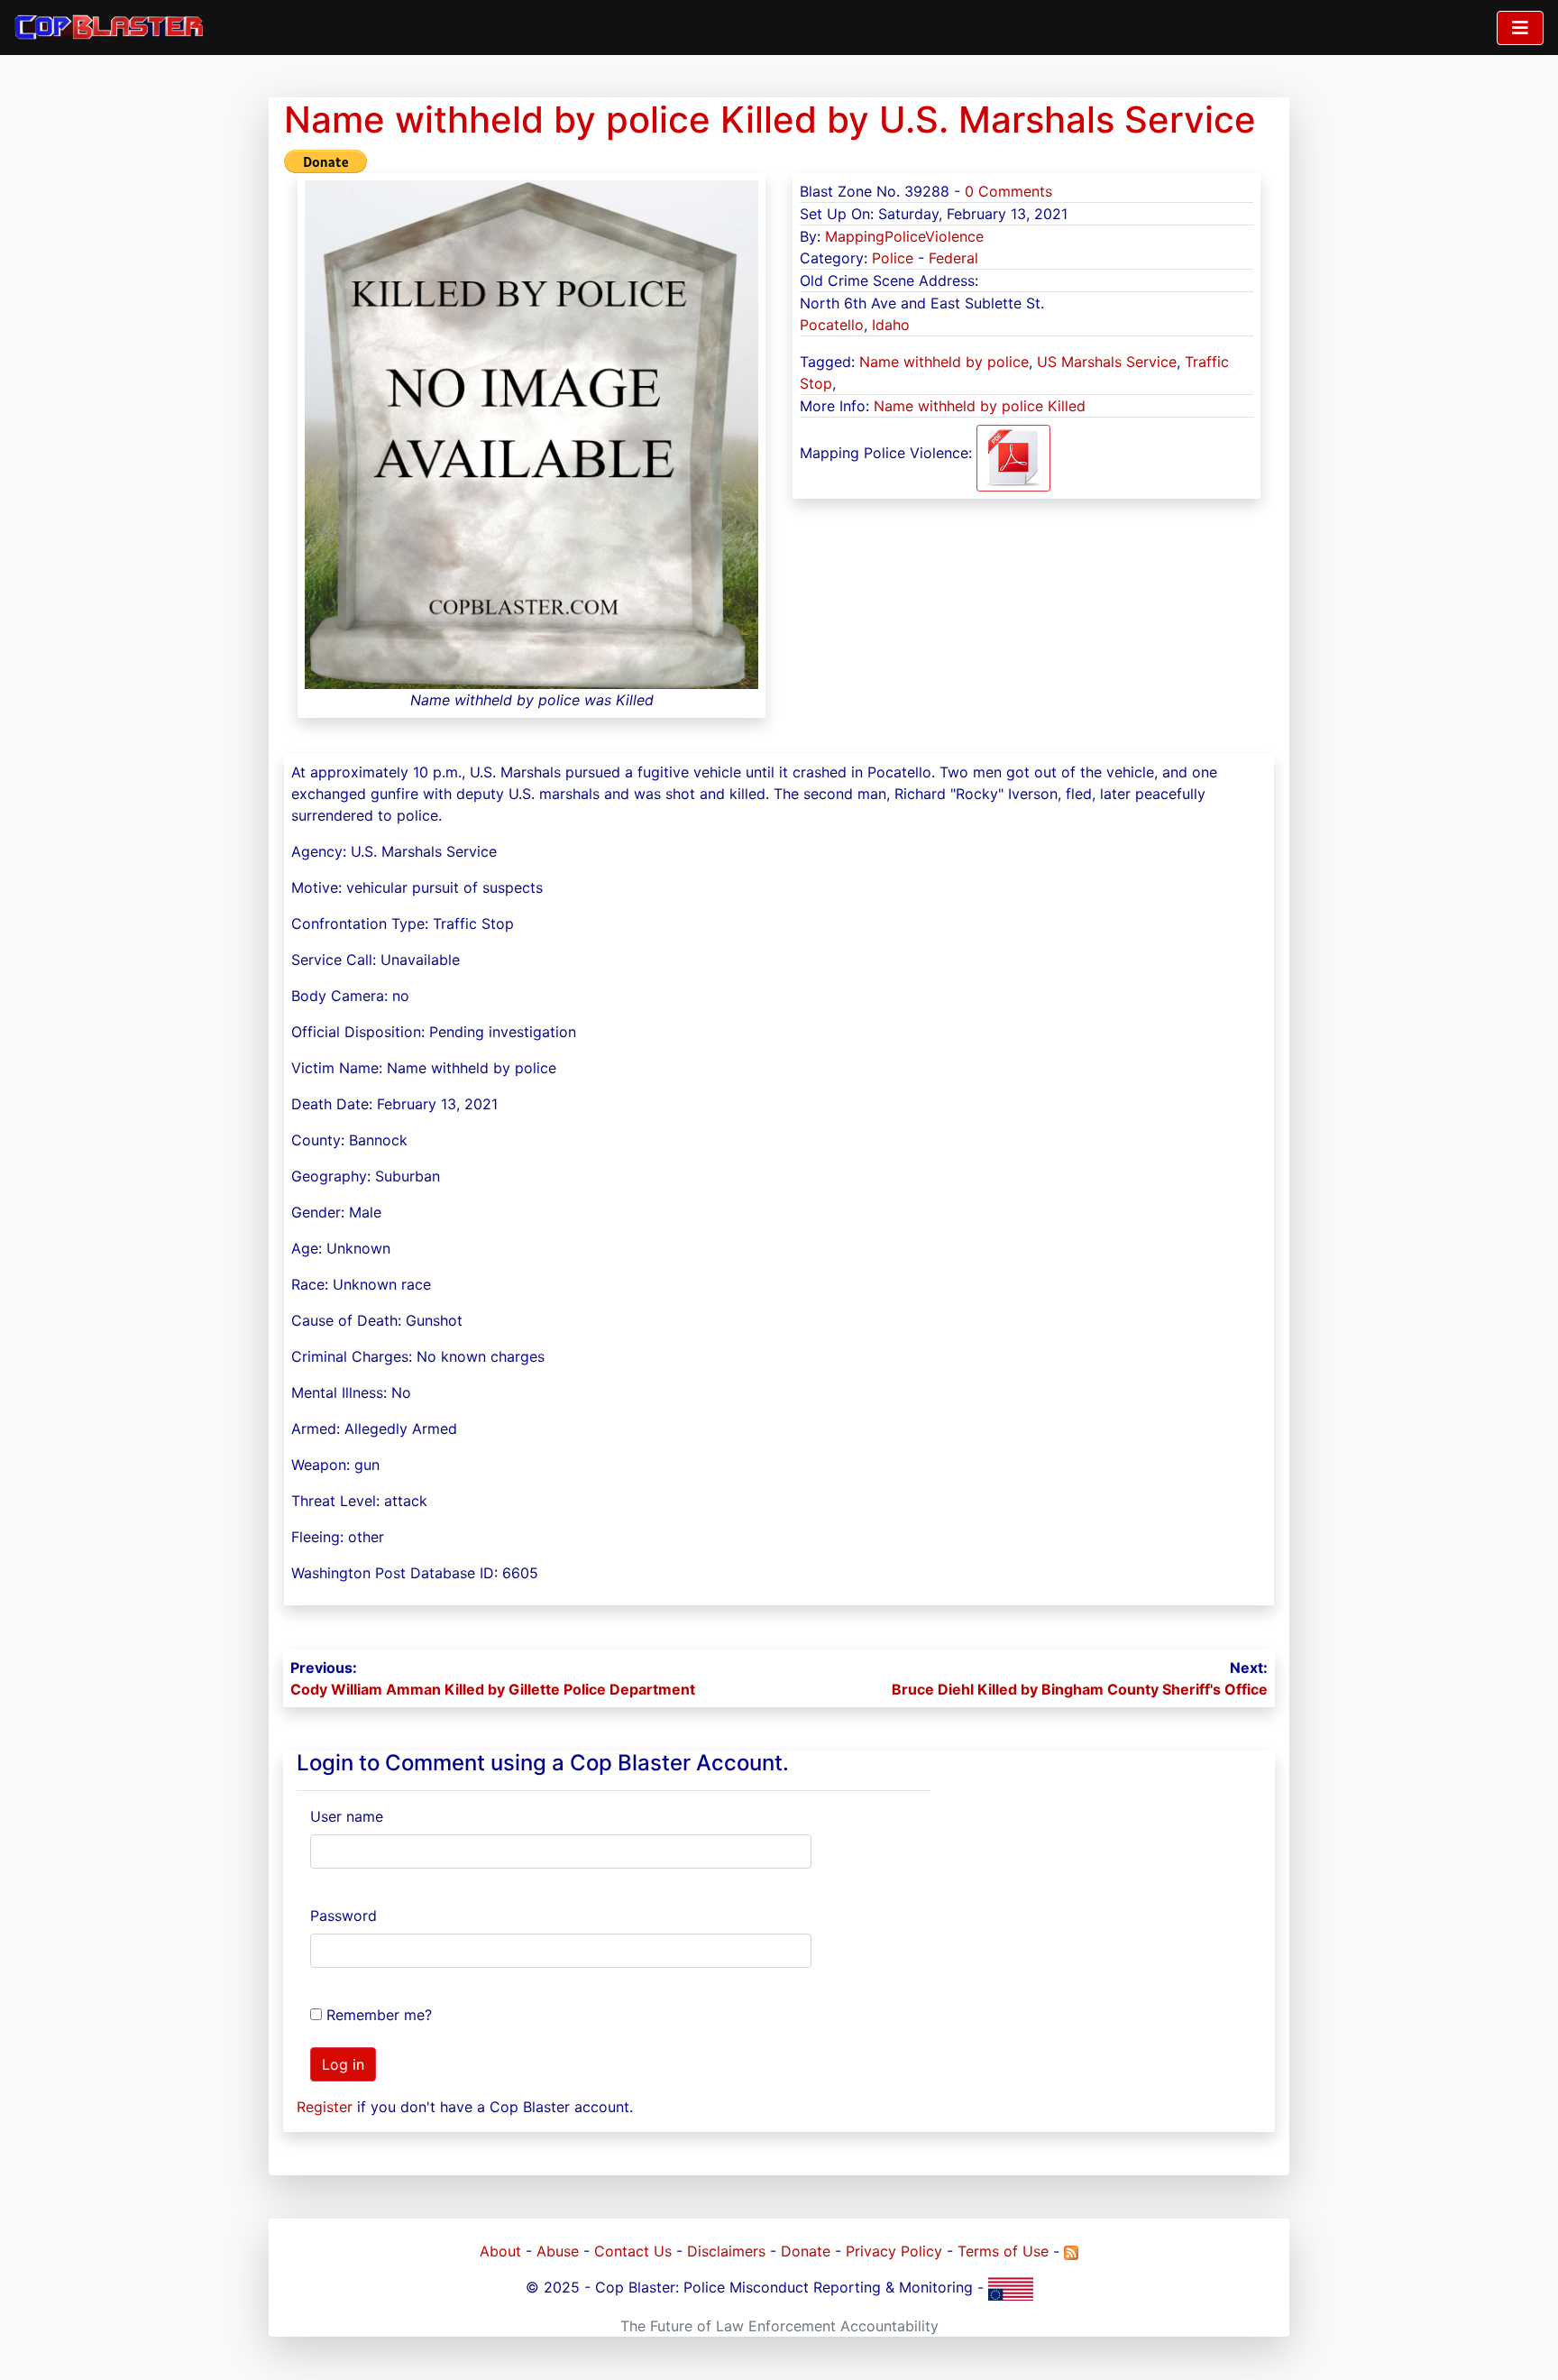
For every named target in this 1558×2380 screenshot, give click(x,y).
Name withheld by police (944, 362)
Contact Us (633, 2251)
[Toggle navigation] (1520, 28)
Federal (953, 258)
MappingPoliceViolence (904, 236)
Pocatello (832, 325)
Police (893, 258)
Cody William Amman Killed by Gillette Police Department (493, 1689)
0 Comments (1008, 191)
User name (347, 1816)
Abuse (558, 2251)
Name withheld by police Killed (980, 406)
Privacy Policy (894, 2251)
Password (344, 1916)
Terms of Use (1003, 2251)
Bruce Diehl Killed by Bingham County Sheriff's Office (1080, 1689)
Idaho (891, 325)
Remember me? (379, 2015)
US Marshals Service (1107, 362)
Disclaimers (726, 2251)
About (500, 2251)
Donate (806, 2251)
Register (325, 2107)
